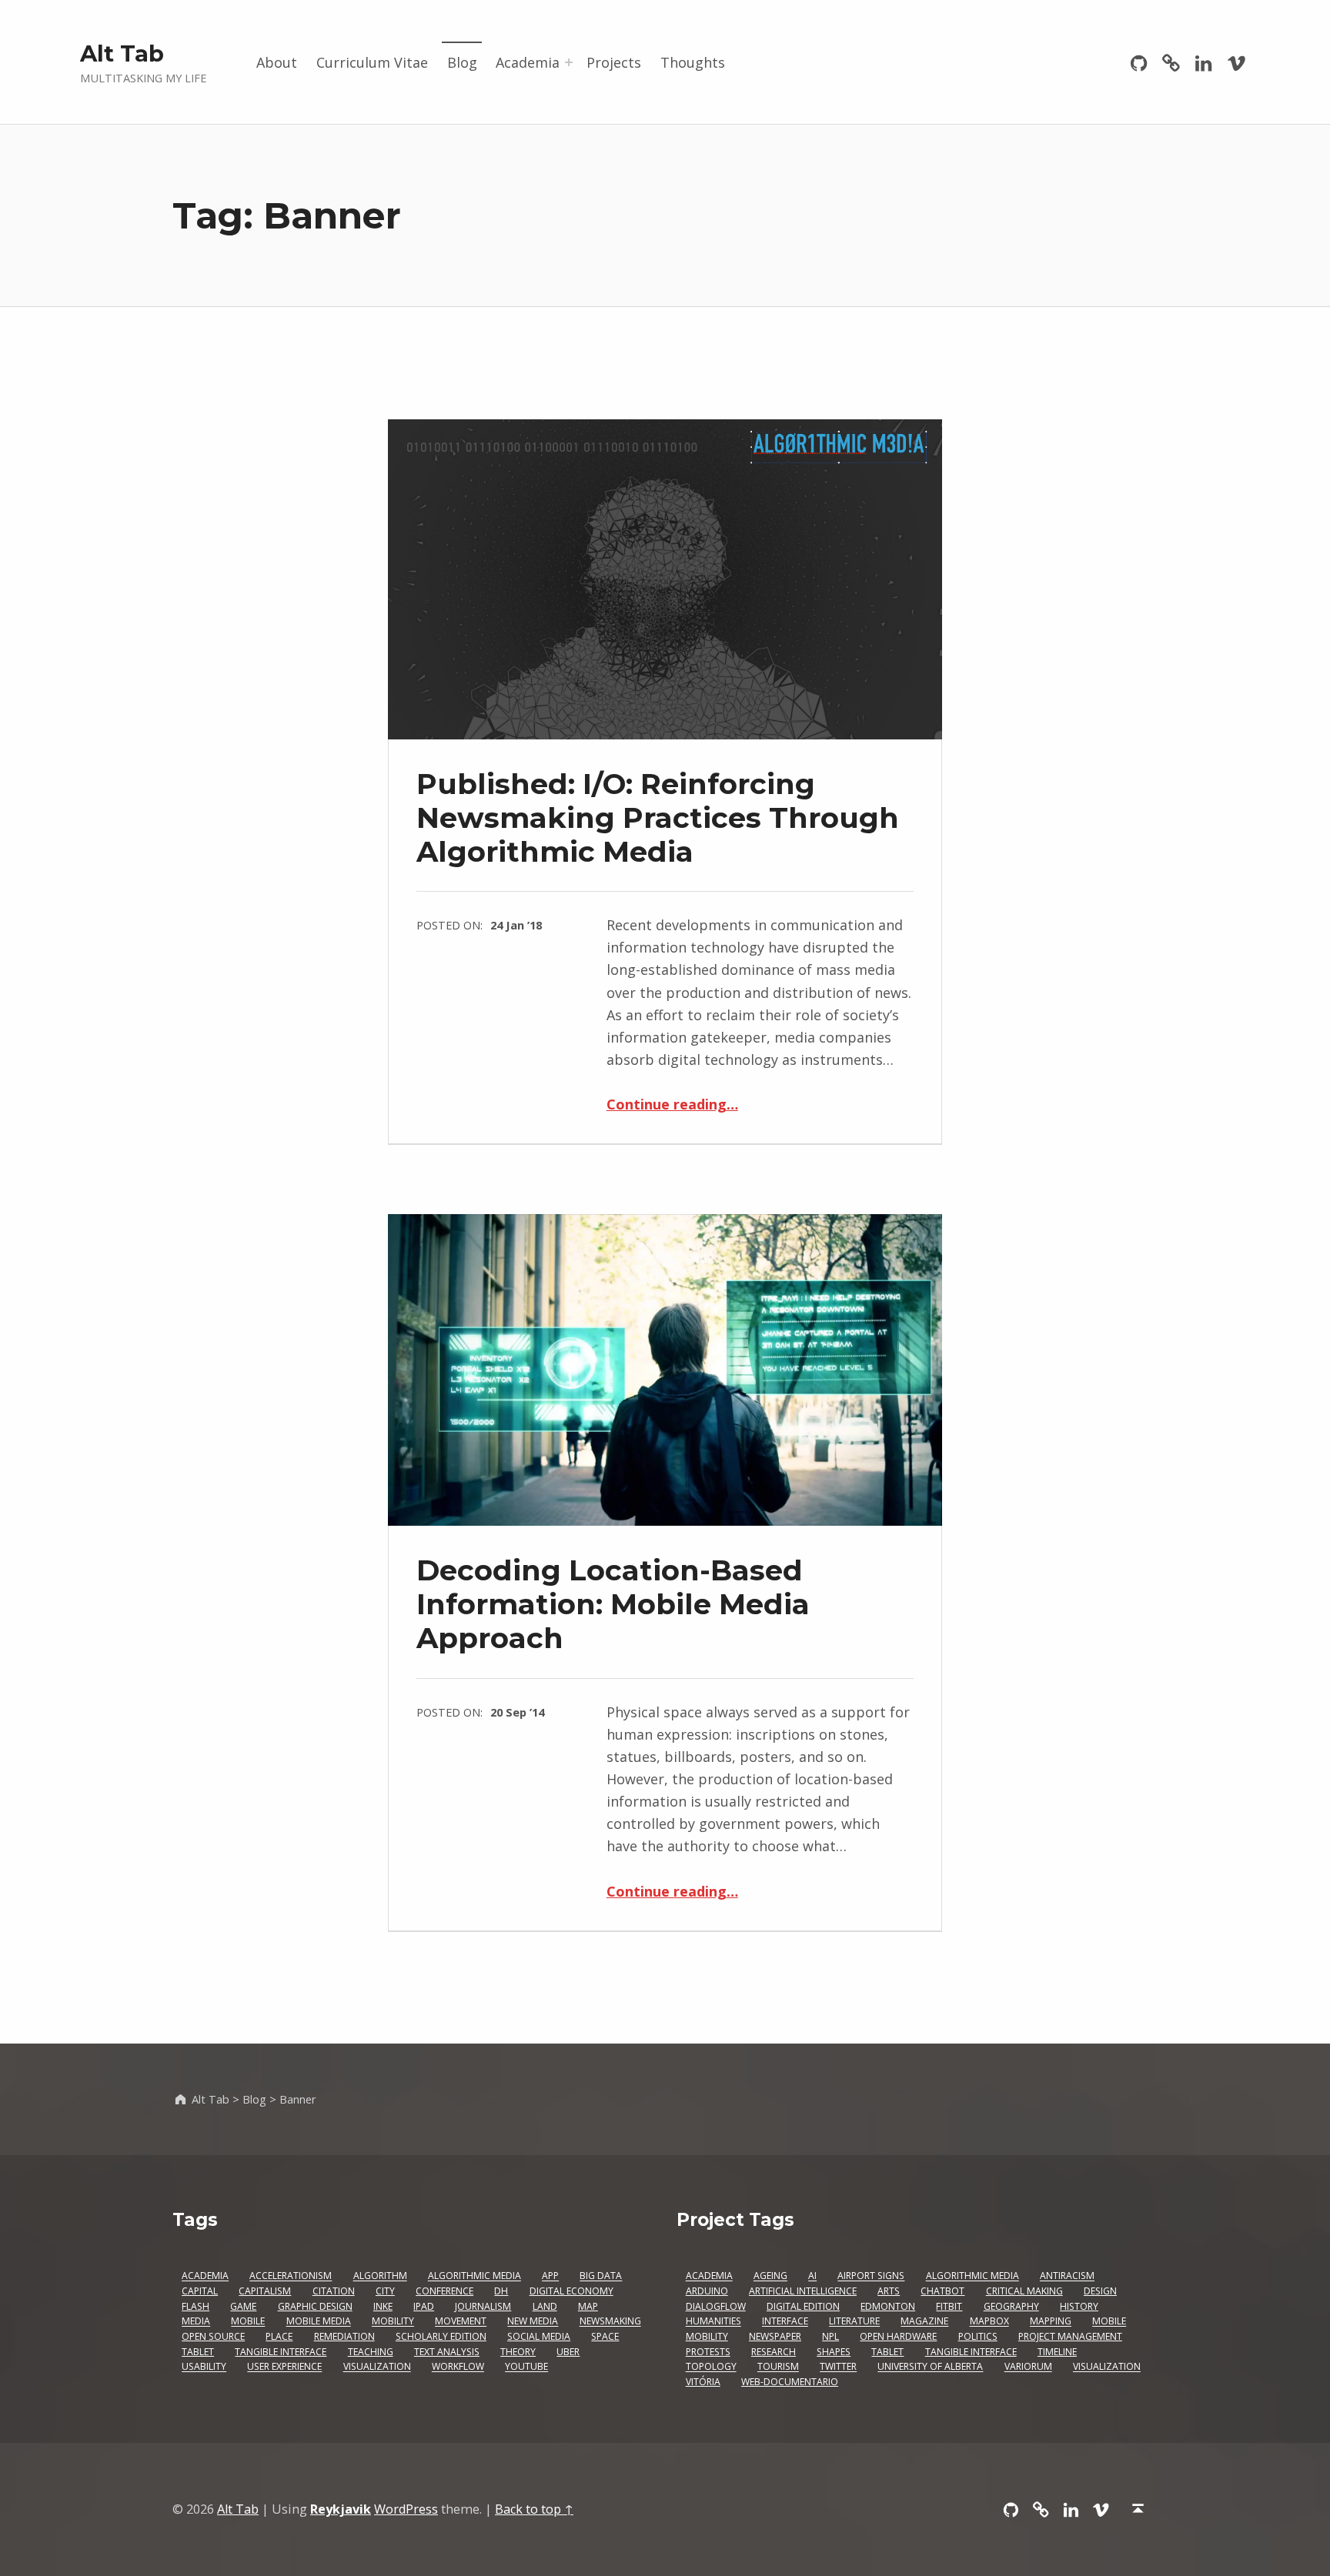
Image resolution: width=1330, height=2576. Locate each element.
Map (588, 2306)
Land (545, 2306)
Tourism (778, 2367)
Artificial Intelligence (803, 2291)
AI (812, 2276)
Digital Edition (803, 2306)
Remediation (344, 2336)
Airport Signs (871, 2276)
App (550, 2276)
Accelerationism (291, 2276)
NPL (830, 2336)
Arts (889, 2291)
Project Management (1070, 2336)
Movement (461, 2322)
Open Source (213, 2336)
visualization (1107, 2367)
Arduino (707, 2291)
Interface (785, 2322)
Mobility (393, 2322)
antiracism (1067, 2276)
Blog (462, 62)
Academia (528, 62)
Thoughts (693, 62)
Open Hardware (898, 2336)
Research (774, 2352)
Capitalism (265, 2291)
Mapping (1051, 2322)
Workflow (458, 2367)
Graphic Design (315, 2306)
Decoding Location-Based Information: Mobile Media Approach (613, 1604)
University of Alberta (930, 2367)
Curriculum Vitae (372, 62)
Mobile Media (319, 2322)
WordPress (406, 2509)
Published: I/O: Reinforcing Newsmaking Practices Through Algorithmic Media (658, 818)
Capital (200, 2291)
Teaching (371, 2352)
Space (605, 2336)
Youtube (526, 2367)
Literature (854, 2322)
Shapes (834, 2352)
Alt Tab (122, 53)
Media (196, 2322)
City (385, 2291)
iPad (424, 2306)
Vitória (703, 2382)
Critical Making (1024, 2291)
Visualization (377, 2367)
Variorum (1028, 2367)
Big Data (601, 2276)
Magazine (924, 2322)
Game (243, 2306)
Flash (195, 2306)
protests (708, 2352)
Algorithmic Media (475, 2276)
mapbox (989, 2322)
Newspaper (775, 2336)
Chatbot (942, 2291)
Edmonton (888, 2306)
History (1079, 2306)
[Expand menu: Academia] (569, 62)
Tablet (198, 2352)
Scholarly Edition (441, 2336)
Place (279, 2336)
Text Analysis (447, 2352)
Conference (444, 2291)
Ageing (770, 2276)
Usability (204, 2367)
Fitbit (949, 2306)
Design (1100, 2291)
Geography (1011, 2306)
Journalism (483, 2306)
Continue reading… (672, 1104)
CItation (334, 2291)
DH (501, 2291)
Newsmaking (610, 2322)
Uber (568, 2352)
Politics (978, 2336)
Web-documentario (790, 2382)
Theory (518, 2352)
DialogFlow (716, 2306)
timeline (1057, 2352)
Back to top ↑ (534, 2509)
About (277, 62)
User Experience (284, 2367)
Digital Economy (571, 2291)
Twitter (838, 2367)
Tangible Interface (281, 2352)
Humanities (713, 2322)
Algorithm (380, 2276)
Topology (711, 2367)
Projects (614, 62)
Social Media (539, 2336)
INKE (383, 2306)
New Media (533, 2322)
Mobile (248, 2322)
